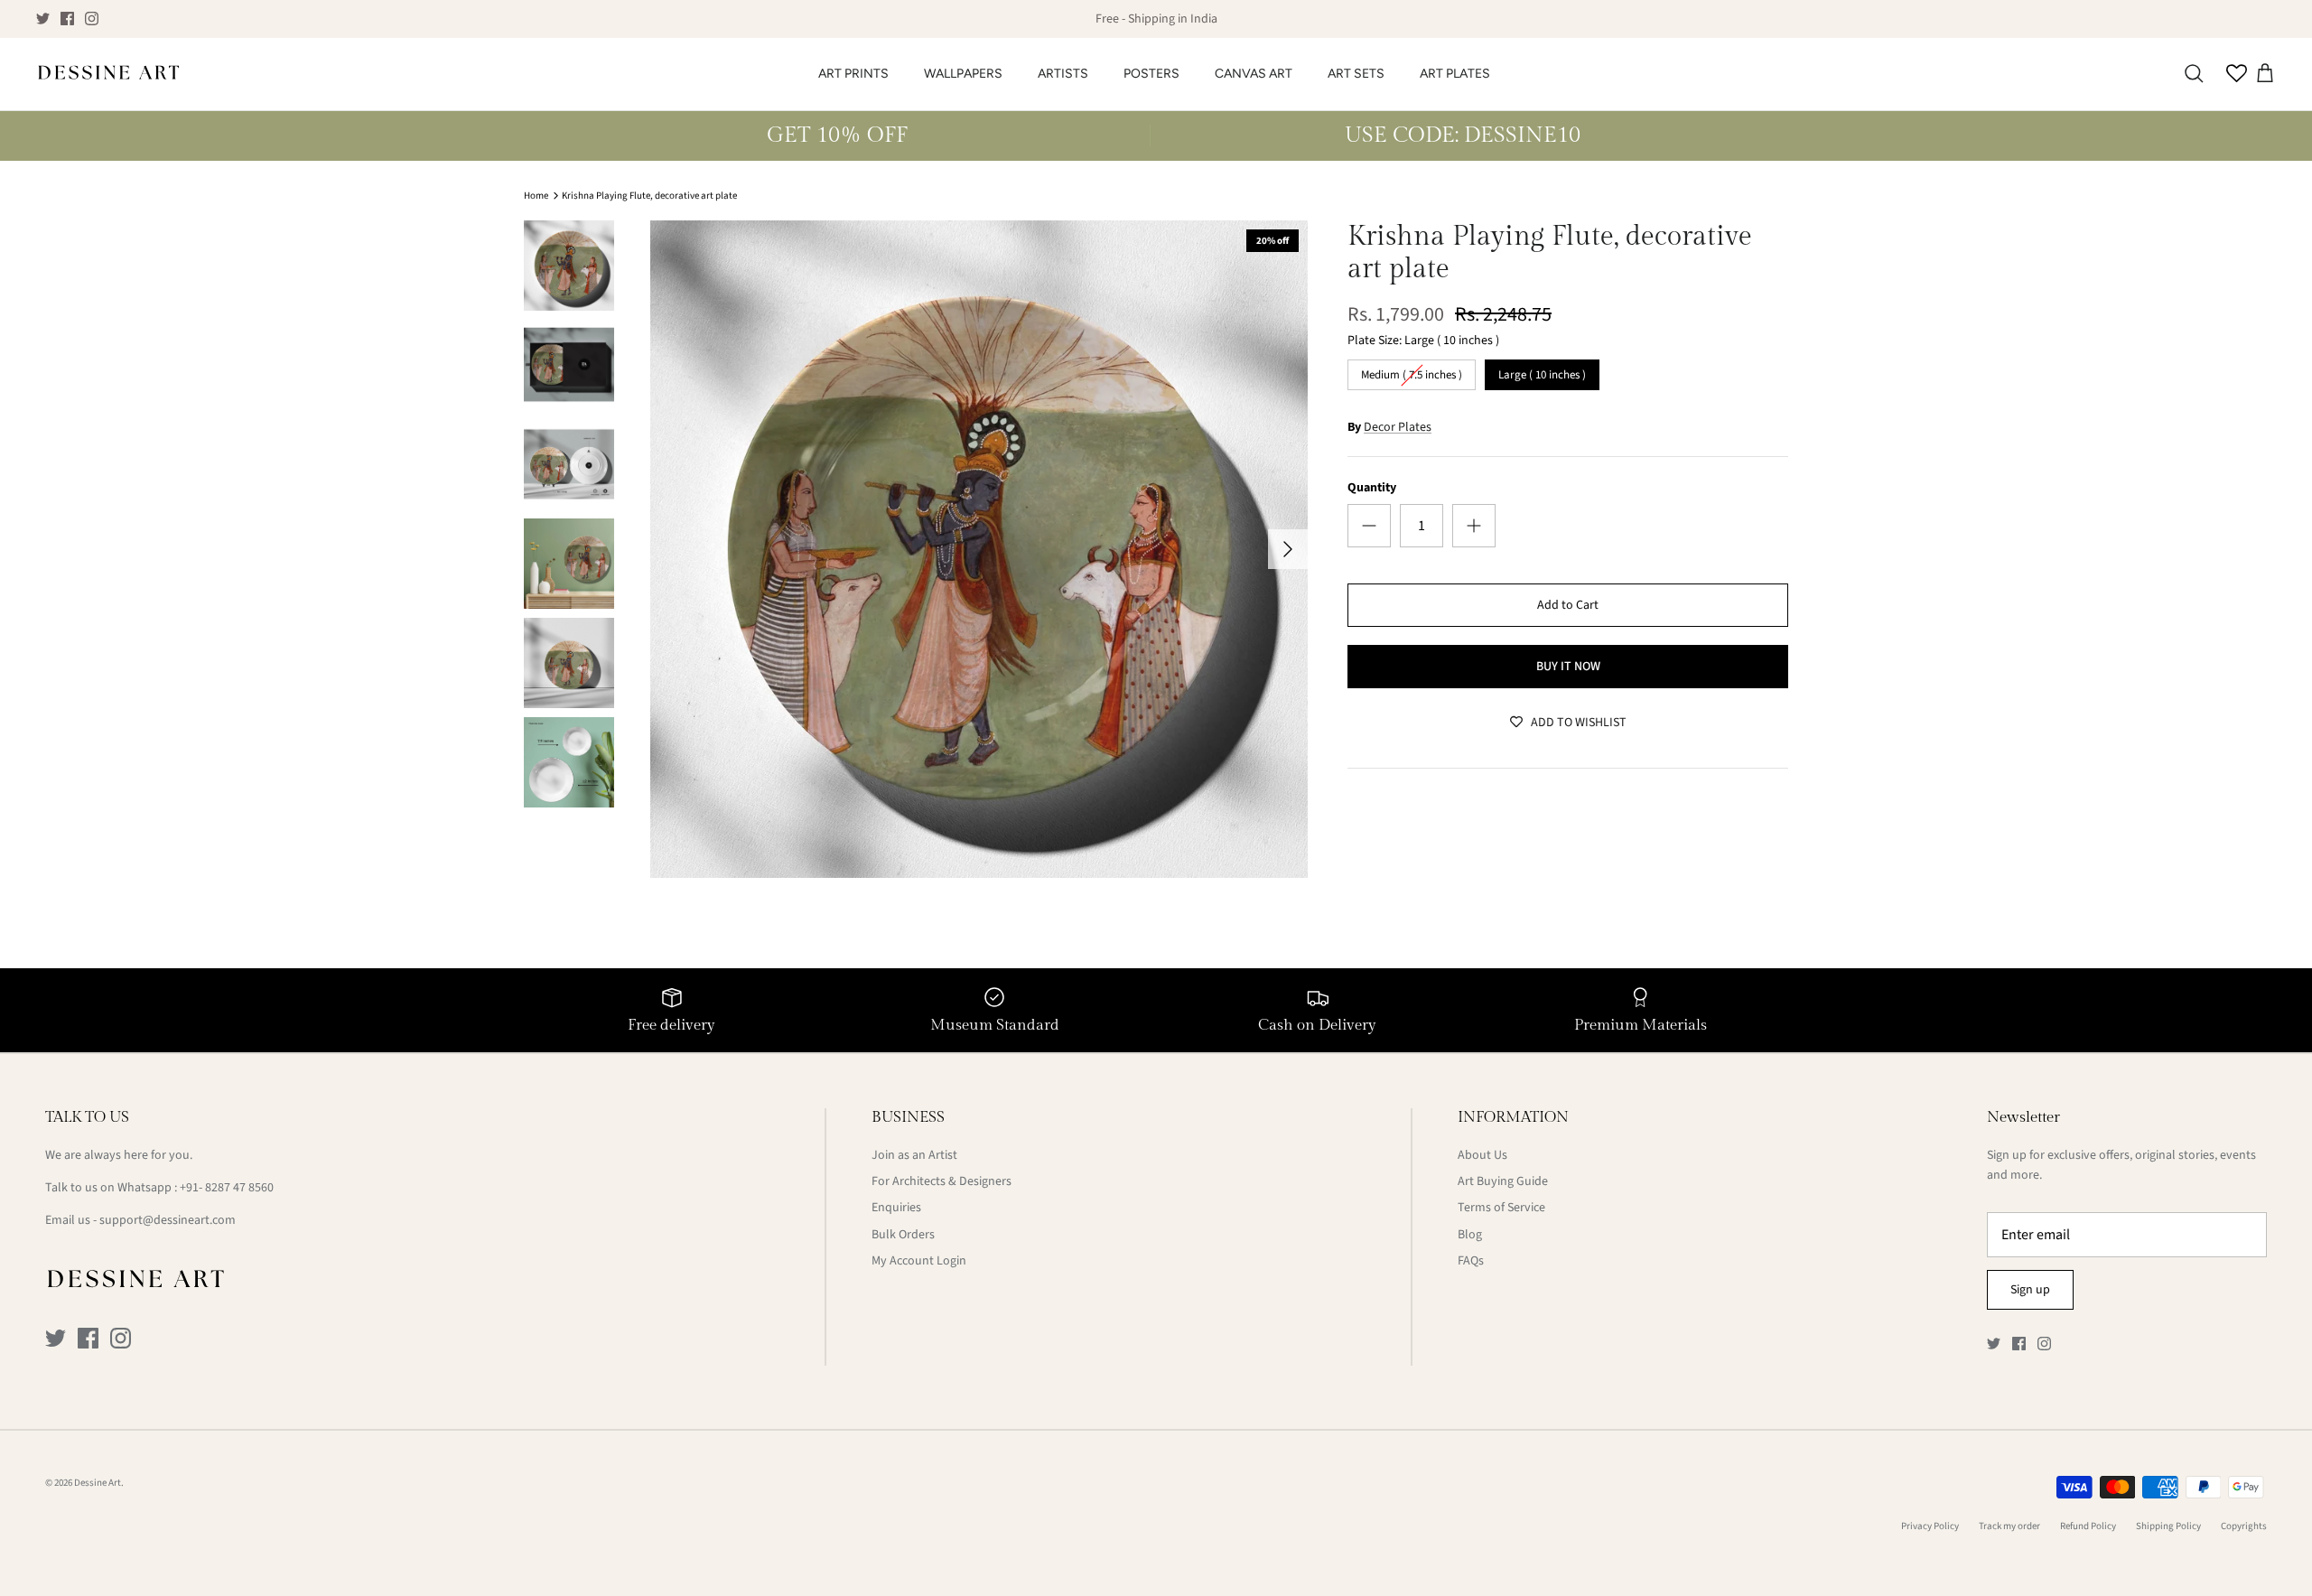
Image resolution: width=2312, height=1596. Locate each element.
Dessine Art (98, 1483)
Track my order (2009, 1526)
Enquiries (896, 1208)
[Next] (1288, 549)
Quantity (1372, 488)
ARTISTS (1063, 74)
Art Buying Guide (1503, 1181)
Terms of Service (1501, 1208)
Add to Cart (1568, 605)
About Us (1482, 1155)
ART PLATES (1455, 74)
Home (536, 196)
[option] (979, 549)
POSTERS (1151, 74)
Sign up (2030, 1290)
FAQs (1471, 1261)
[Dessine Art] (108, 74)
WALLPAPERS (963, 74)
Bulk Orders (903, 1235)
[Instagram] (92, 19)
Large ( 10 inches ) (1542, 371)
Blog (1470, 1235)
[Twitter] (43, 19)
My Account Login (919, 1261)
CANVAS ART (1254, 74)
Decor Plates (1398, 427)
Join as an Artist (914, 1155)
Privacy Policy (1930, 1526)
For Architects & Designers (942, 1181)
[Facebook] (67, 19)
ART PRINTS (853, 74)
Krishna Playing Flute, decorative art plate (649, 196)
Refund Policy (2088, 1526)
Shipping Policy (2168, 1526)
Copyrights (2244, 1526)
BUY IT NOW (1568, 667)
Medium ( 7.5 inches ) (1412, 371)
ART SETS (1356, 74)
